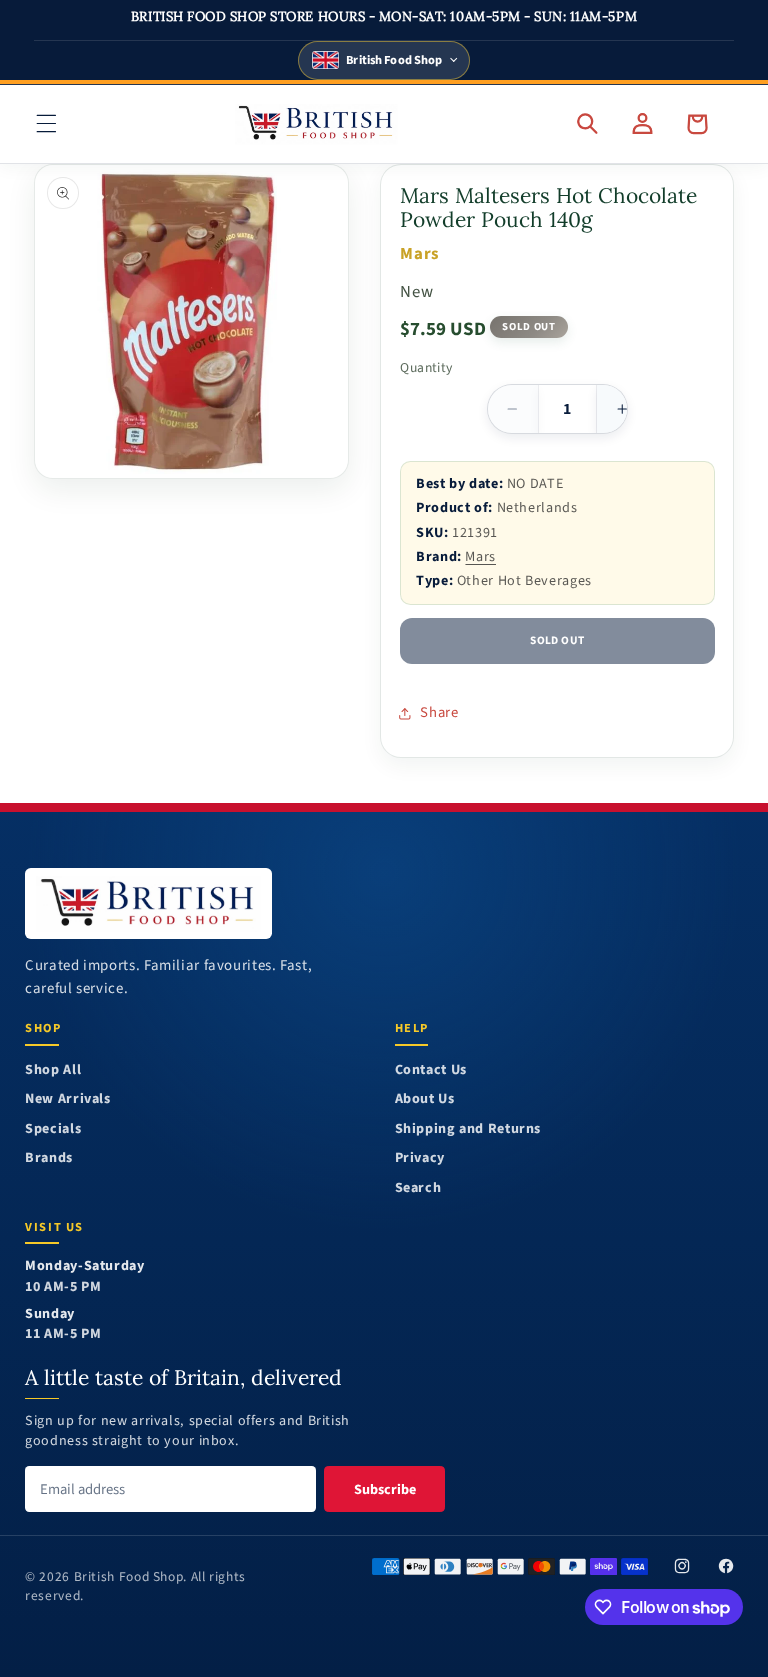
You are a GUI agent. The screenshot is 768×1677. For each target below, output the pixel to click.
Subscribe (385, 1489)
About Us (425, 1099)
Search (418, 1188)
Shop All (53, 1070)
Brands (49, 1158)
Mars (480, 556)
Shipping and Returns (468, 1129)
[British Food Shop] (148, 903)
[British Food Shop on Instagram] (682, 1566)
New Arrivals (68, 1099)
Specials (53, 1129)
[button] (46, 124)
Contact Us (431, 1070)
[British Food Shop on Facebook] (726, 1566)
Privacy (420, 1158)
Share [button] (439, 712)
